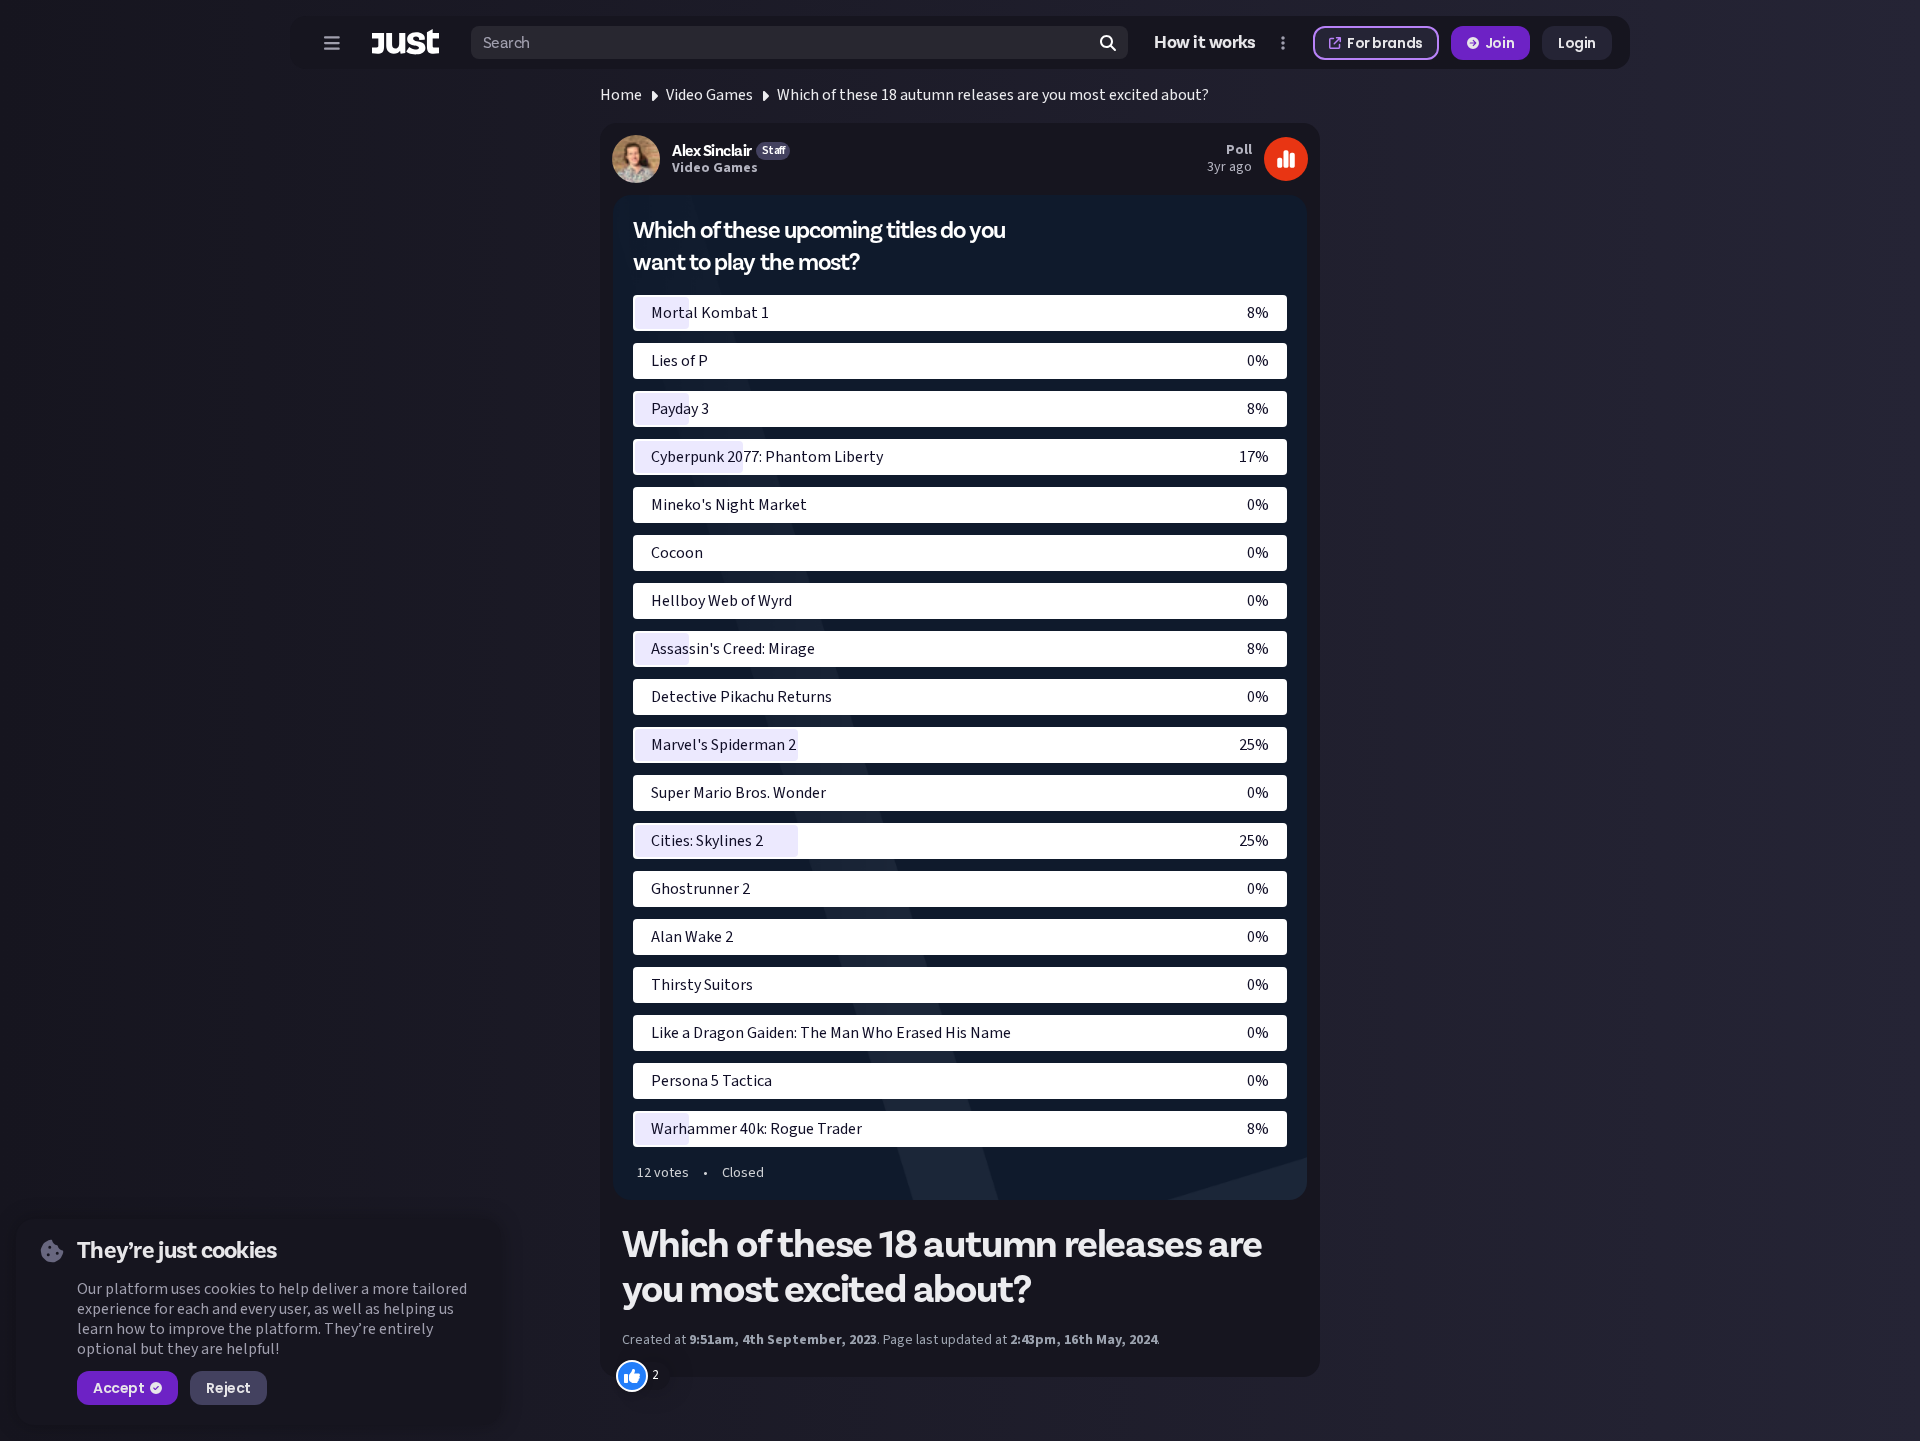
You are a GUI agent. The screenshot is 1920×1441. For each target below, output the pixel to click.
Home (621, 95)
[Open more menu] (1283, 43)
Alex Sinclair (712, 151)
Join (1499, 43)
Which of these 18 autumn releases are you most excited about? (993, 95)
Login (1577, 43)
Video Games (709, 95)
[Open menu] (332, 43)
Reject (228, 1388)
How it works (1205, 43)
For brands (1385, 43)
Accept (118, 1388)
